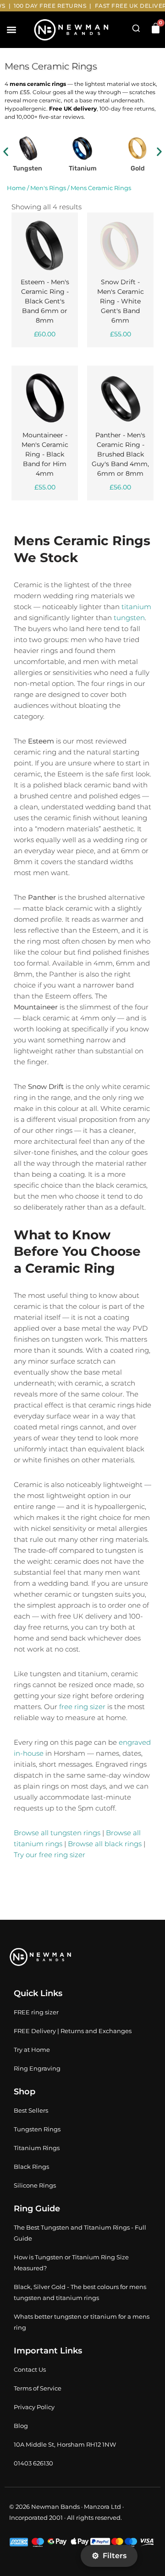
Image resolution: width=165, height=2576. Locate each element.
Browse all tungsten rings (57, 1833)
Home (16, 188)
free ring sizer (82, 1707)
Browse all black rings (105, 1844)
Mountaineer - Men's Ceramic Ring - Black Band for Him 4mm (45, 454)
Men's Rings (48, 188)
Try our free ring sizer (49, 1855)
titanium (136, 607)
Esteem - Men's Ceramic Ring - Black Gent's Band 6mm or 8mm (45, 301)
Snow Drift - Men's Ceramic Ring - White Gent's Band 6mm (121, 301)
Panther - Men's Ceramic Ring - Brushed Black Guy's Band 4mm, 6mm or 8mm (120, 454)
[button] (11, 30)
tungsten (129, 618)
